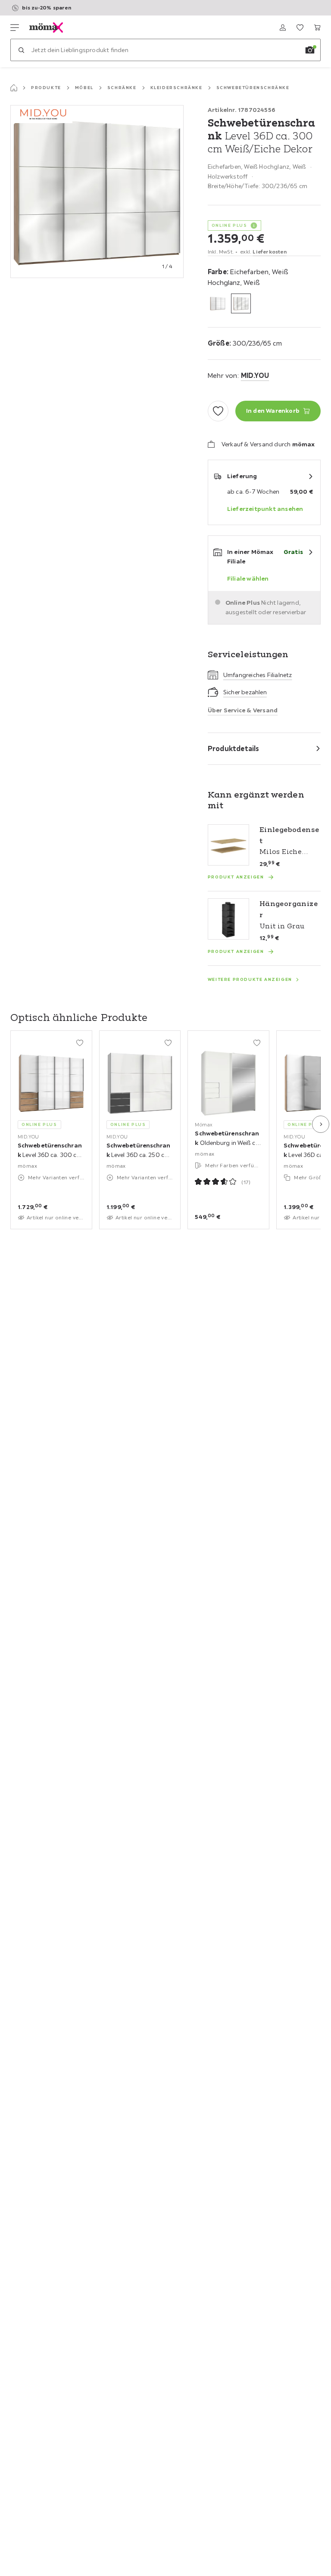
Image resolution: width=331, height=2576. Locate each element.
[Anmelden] (283, 28)
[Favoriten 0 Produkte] (300, 28)
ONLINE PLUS (230, 225)
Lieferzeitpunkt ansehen (265, 509)
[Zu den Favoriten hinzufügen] (218, 411)
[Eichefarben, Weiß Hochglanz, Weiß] (241, 303)
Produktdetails (234, 748)
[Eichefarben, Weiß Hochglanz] (218, 303)
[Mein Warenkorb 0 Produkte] (317, 28)
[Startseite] (14, 88)
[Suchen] (21, 50)
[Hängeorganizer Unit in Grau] (228, 919)
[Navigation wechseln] (15, 28)
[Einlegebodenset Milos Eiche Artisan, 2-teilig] (228, 845)
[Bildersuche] (310, 50)
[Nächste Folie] (321, 1124)
